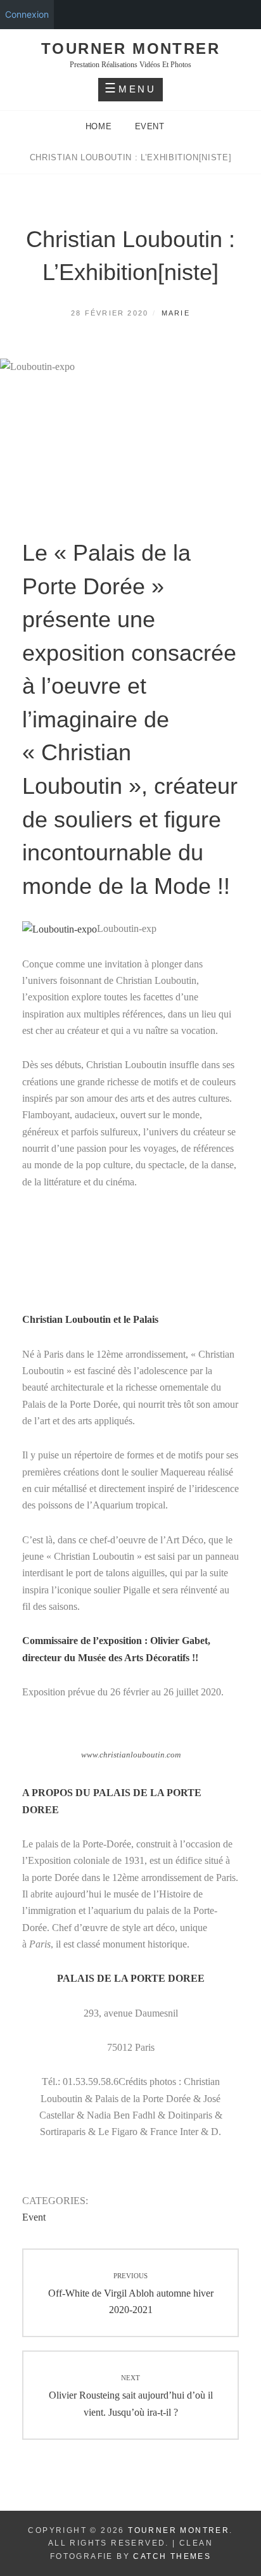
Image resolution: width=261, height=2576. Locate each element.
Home (100, 126)
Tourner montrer (130, 48)
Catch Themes (172, 2556)
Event (150, 126)
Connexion (27, 14)
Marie (176, 313)
